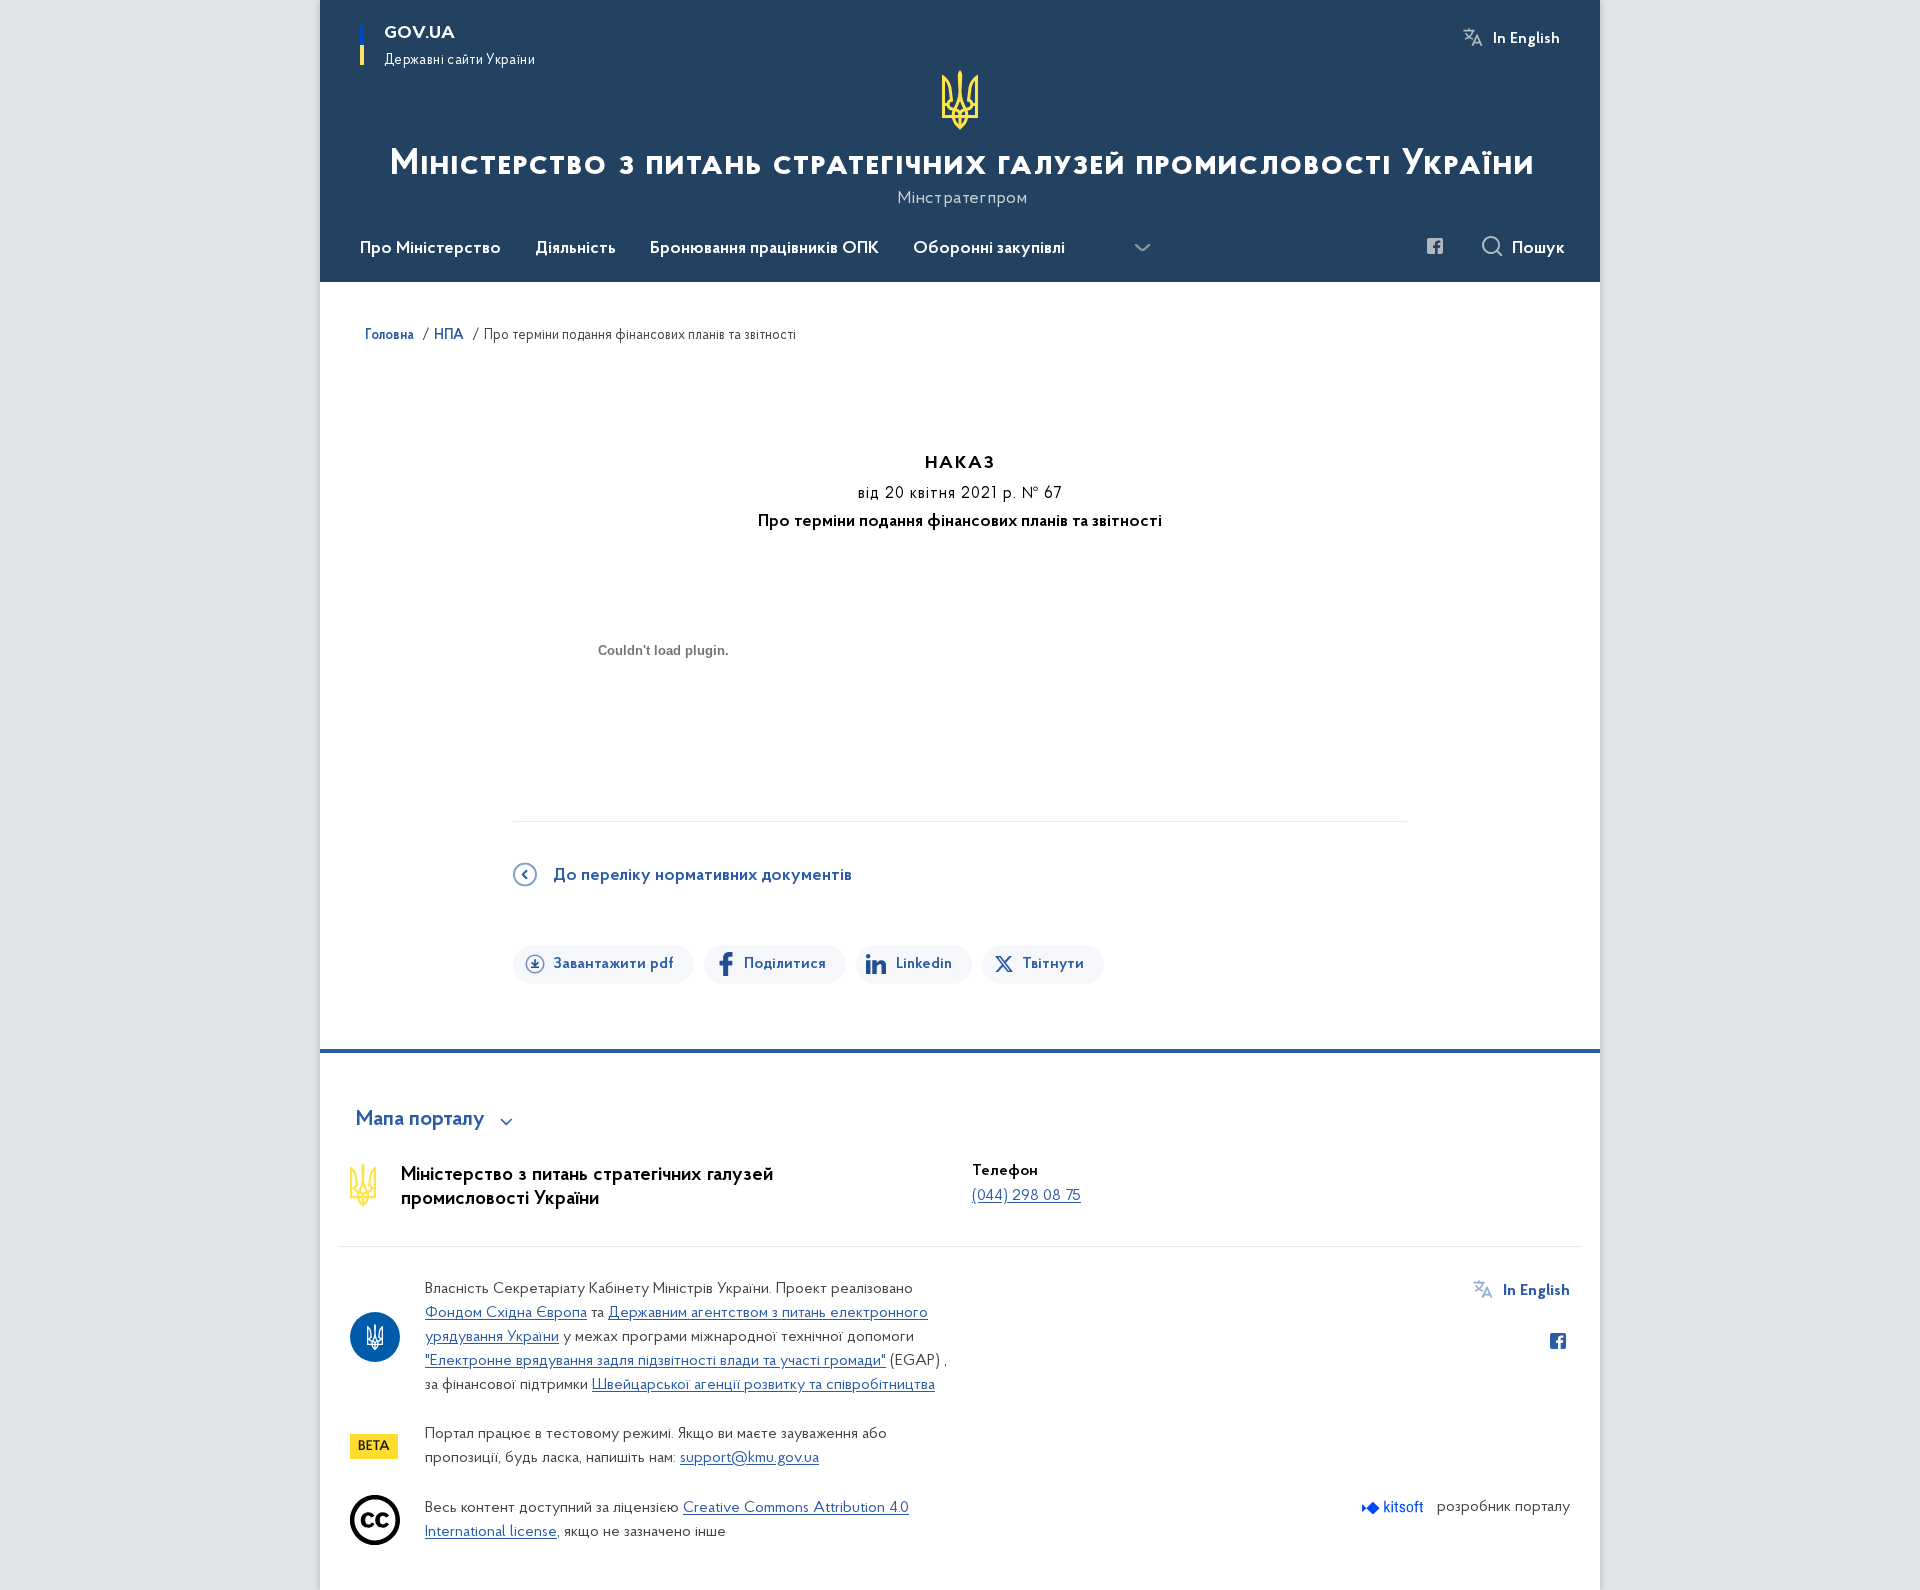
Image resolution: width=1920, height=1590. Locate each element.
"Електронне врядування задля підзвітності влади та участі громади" (655, 1361)
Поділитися (785, 964)
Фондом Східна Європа (506, 1313)
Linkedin (924, 964)
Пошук (1538, 249)
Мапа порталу (420, 1120)
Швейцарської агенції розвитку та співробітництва (763, 1385)
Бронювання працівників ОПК (764, 249)
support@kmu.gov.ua (749, 1458)
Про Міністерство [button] (430, 249)
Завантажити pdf (613, 964)
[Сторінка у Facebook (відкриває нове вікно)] (1435, 246)
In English (1526, 39)
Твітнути (1053, 964)
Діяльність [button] (575, 249)
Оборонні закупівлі (989, 249)
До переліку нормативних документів (702, 876)
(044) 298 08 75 (1026, 1196)
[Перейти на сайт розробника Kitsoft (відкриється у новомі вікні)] (1394, 1507)
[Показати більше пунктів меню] (1142, 248)
